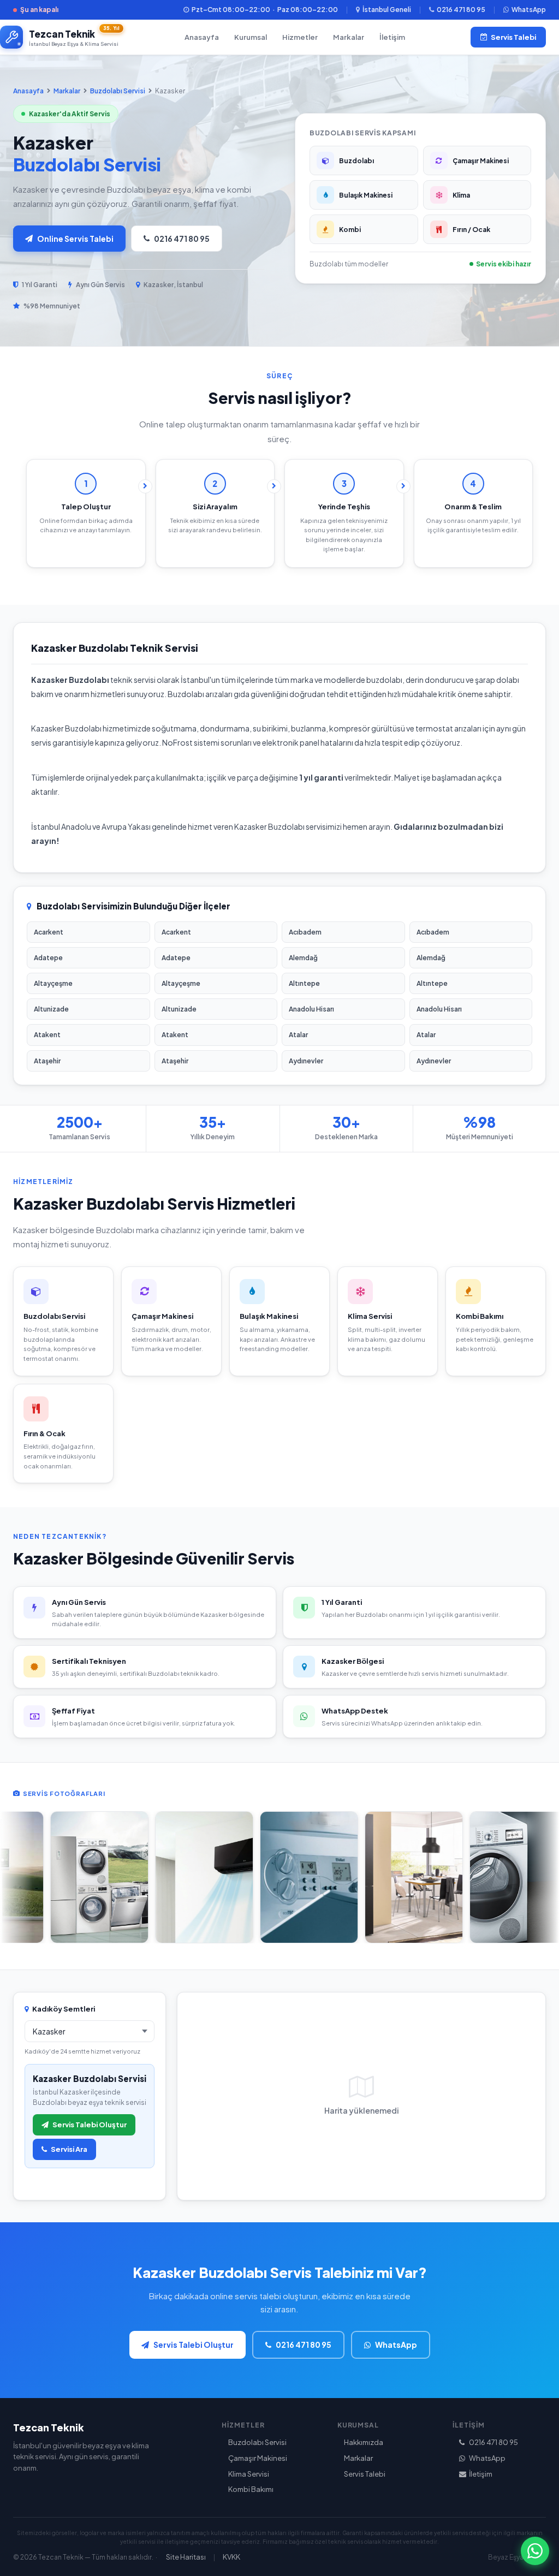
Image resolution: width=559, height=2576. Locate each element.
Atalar (298, 1035)
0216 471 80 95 (461, 10)
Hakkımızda (364, 2442)
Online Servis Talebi (75, 239)
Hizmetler (300, 37)
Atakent (47, 1035)
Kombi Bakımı (251, 2489)
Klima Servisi (249, 2474)
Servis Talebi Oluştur (90, 2125)
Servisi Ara (69, 2149)
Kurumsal (251, 37)
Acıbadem (305, 932)
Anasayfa (202, 37)
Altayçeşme (53, 983)
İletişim (392, 37)
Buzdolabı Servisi (118, 91)
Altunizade (51, 1009)
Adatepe (48, 958)
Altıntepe (304, 983)
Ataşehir (47, 1061)
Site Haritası (186, 2557)
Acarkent (49, 932)
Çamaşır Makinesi (258, 2458)
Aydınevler (306, 1061)
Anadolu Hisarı (311, 1009)
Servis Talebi (513, 37)
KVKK (231, 2557)
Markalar (349, 37)
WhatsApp (529, 10)
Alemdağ (303, 958)
